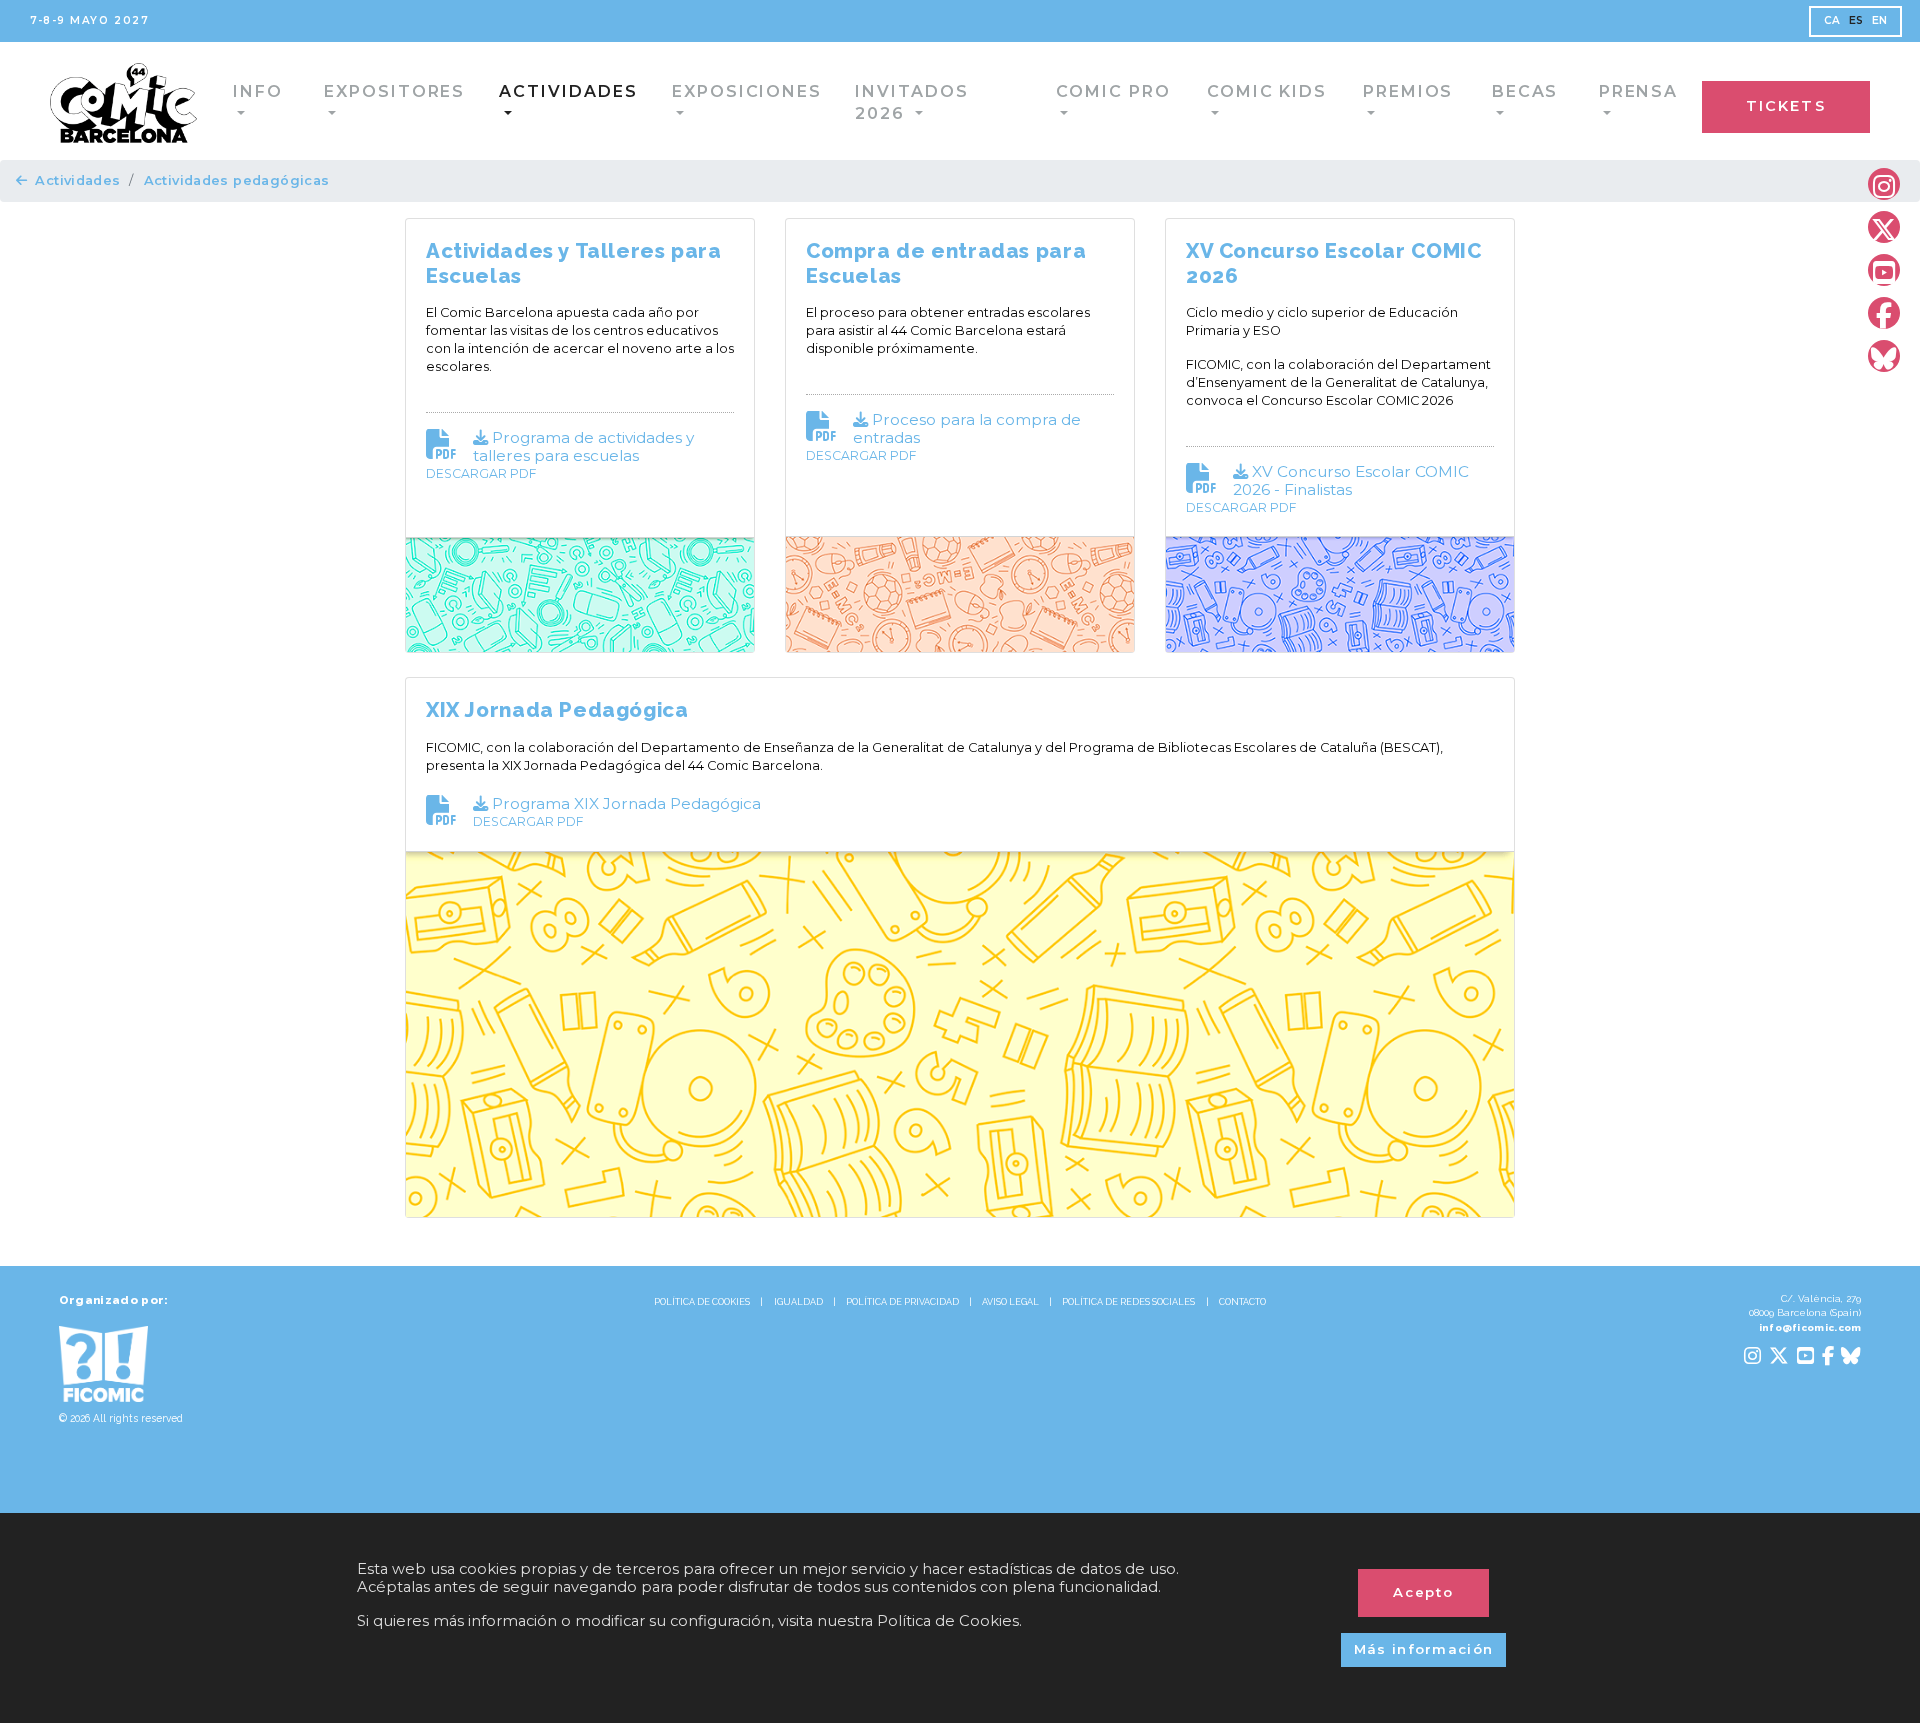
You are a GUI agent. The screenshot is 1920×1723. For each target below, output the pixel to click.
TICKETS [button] (1827, 103)
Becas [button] (1381, 99)
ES (1856, 20)
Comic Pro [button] (995, 99)
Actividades (77, 180)
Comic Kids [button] (1138, 99)
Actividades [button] (494, 99)
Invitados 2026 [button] (833, 99)
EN (1880, 20)
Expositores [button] (334, 99)
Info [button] (211, 99)
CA (1832, 20)
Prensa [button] (1488, 99)
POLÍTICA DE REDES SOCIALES (1128, 1302)
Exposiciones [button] (656, 99)
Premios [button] (1271, 99)
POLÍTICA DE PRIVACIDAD (902, 1302)
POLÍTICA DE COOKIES (702, 1302)
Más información (1424, 1649)
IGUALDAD (798, 1302)
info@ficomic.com (1810, 1327)
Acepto (1424, 1592)
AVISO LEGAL (1010, 1302)
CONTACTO (1242, 1302)
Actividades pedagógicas (237, 180)
